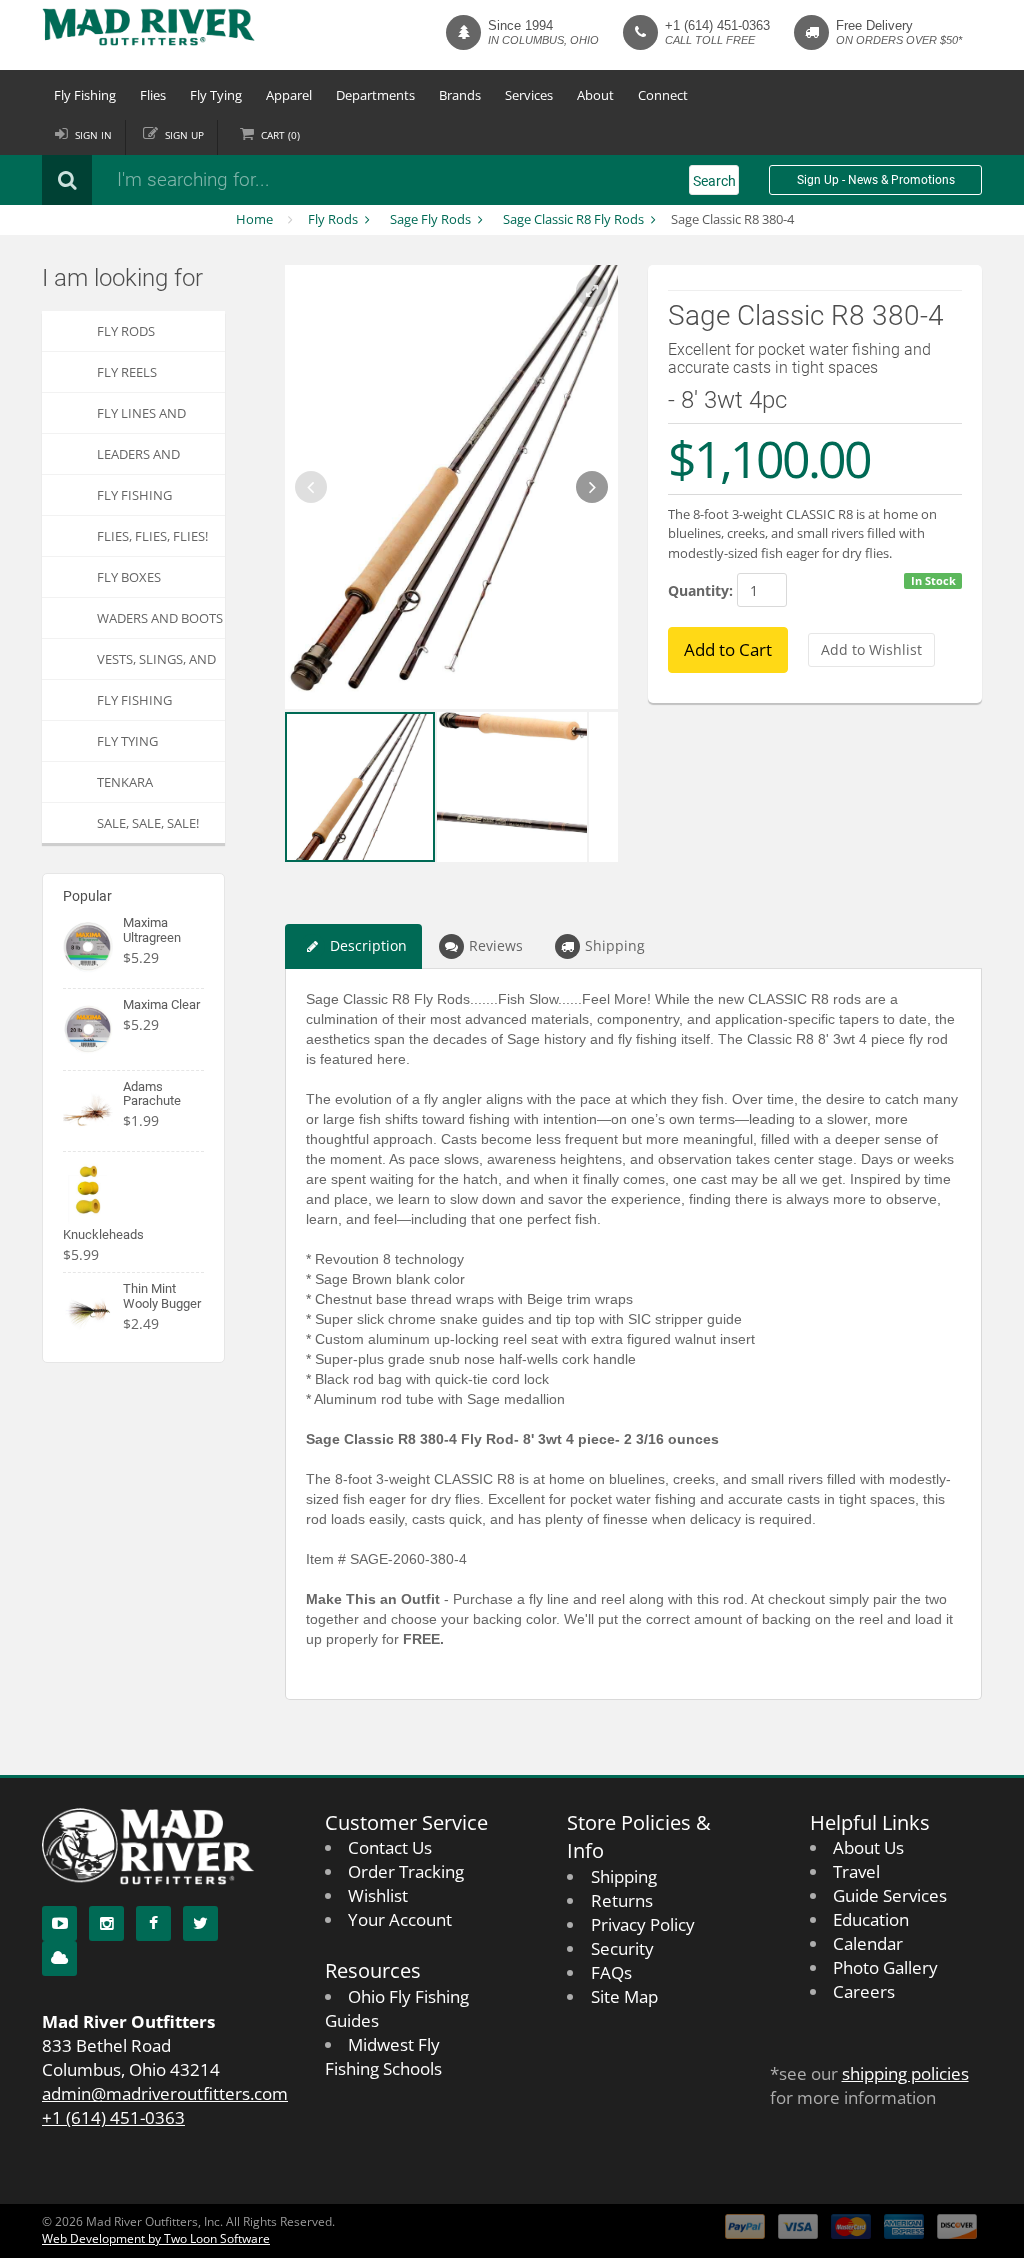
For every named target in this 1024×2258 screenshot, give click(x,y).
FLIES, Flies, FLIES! (152, 536)
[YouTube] (59, 1923)
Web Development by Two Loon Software (156, 2238)
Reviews (496, 945)
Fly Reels (127, 372)
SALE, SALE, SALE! (148, 823)
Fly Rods (333, 219)
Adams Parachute (152, 1093)
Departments (375, 95)
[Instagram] (106, 1923)
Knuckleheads (103, 1234)
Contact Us (390, 1847)
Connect (663, 95)
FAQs (611, 1972)
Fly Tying (216, 95)
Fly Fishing (85, 95)
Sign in (93, 135)
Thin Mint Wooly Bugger (162, 1295)
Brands (460, 95)
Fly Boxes (129, 577)
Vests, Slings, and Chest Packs (156, 664)
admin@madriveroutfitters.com (165, 2093)
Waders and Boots (160, 618)
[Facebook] (153, 1923)
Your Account (400, 1919)
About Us (868, 1847)
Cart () (280, 135)
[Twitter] (200, 1923)
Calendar (868, 1943)
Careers (864, 1991)
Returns (622, 1900)
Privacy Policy (643, 1924)
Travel (856, 1871)
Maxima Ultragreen (152, 929)
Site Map (624, 1996)
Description (368, 945)
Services (529, 95)
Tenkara (125, 782)
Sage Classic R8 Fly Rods (573, 219)
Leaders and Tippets (138, 459)
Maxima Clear (161, 1004)
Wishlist (378, 1895)
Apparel (289, 95)
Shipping (615, 945)
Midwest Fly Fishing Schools (383, 2056)
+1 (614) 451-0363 (717, 25)
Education (871, 1919)
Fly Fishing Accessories (137, 500)
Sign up (184, 135)
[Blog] (59, 1958)
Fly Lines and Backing (141, 418)
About (595, 95)
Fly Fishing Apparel (134, 705)
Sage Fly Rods (430, 219)
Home (254, 219)
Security (622, 1948)
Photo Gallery (885, 1967)
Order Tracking (406, 1871)
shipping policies (905, 2073)
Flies (153, 95)
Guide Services (890, 1895)
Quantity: (700, 590)
